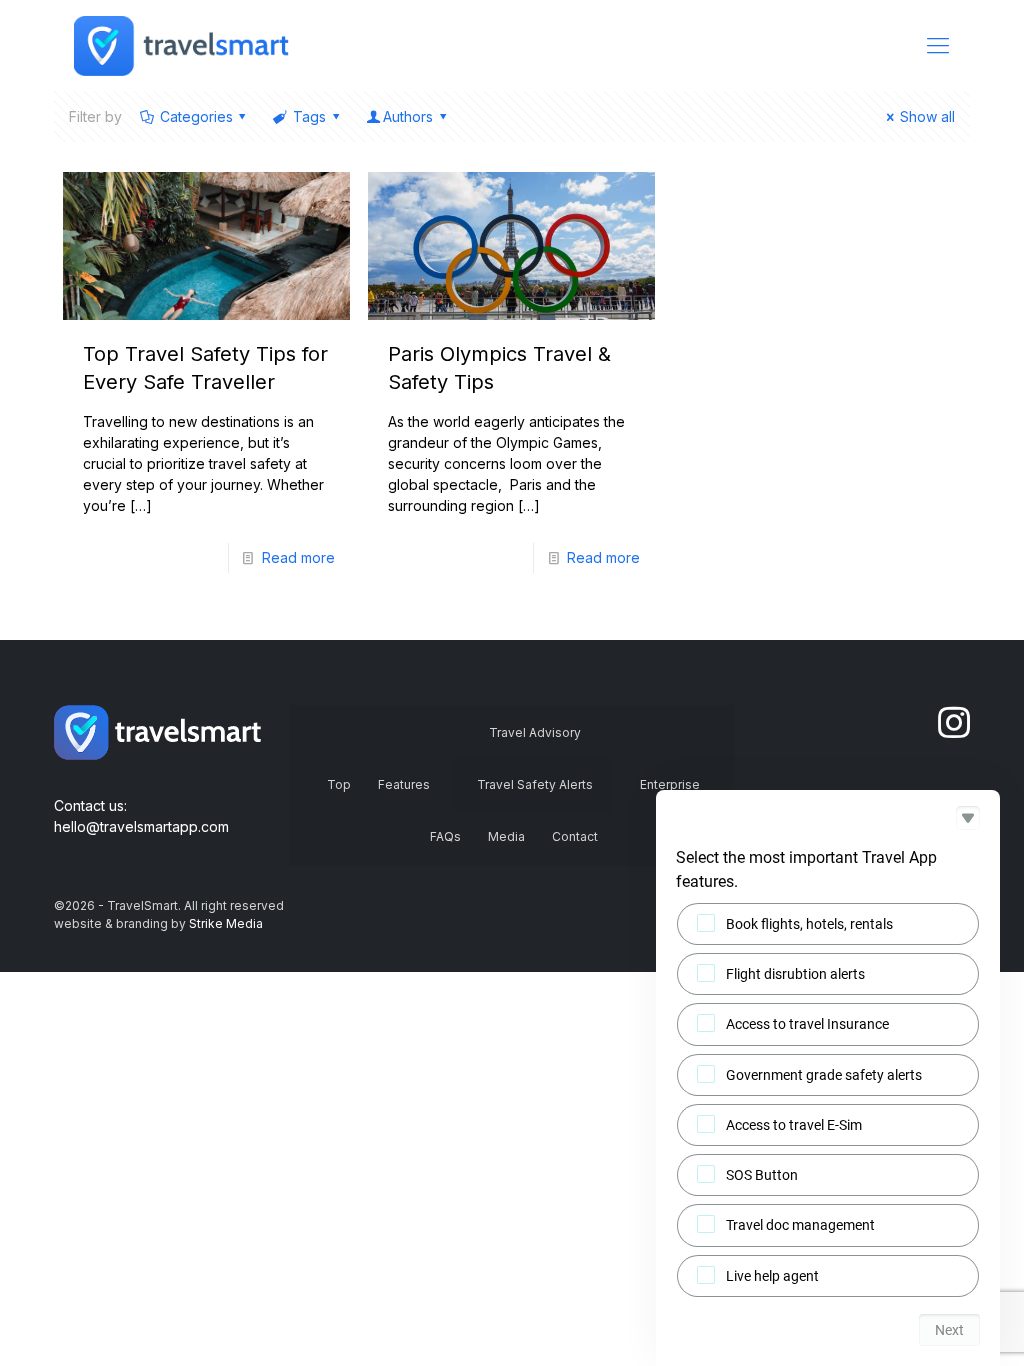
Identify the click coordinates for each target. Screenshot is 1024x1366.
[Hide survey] (968, 818)
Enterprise (670, 784)
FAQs (445, 836)
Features (404, 784)
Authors (408, 116)
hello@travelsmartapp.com (141, 826)
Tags (309, 116)
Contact (575, 836)
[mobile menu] (938, 45)
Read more (298, 557)
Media (506, 836)
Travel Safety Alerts (535, 784)
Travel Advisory (535, 732)
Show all (927, 116)
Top (339, 784)
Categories (196, 116)
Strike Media (226, 923)
